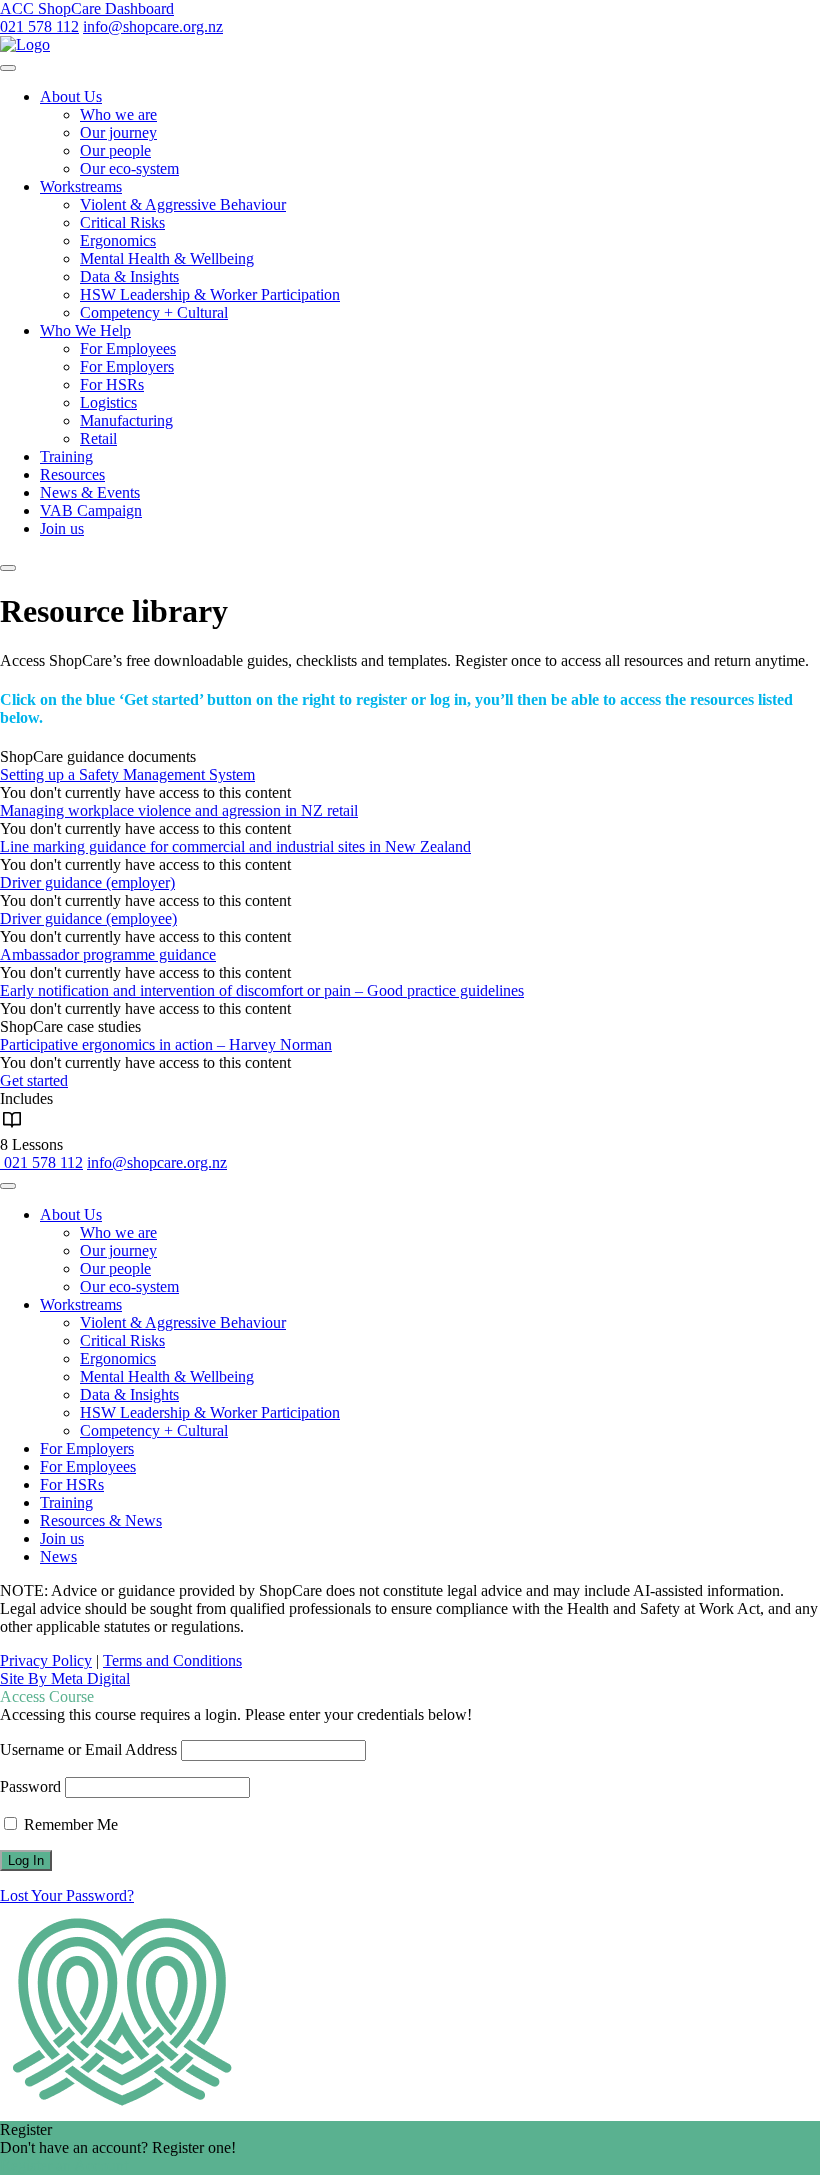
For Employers (127, 366)
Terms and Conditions (172, 1660)
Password (30, 1786)
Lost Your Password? (67, 1895)
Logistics (108, 402)
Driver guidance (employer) (87, 882)
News (58, 1556)
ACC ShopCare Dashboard (87, 8)
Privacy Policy (46, 1660)
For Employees (128, 348)
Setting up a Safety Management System (127, 774)
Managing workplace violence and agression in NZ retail (179, 810)
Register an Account (64, 2165)
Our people (115, 150)
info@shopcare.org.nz (153, 26)
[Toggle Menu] (8, 68)
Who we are (118, 114)
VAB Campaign (91, 510)
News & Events (90, 492)
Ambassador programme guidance (108, 954)
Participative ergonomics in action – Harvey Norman (166, 1044)
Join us (62, 528)
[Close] (8, 568)
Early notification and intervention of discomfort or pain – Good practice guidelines (262, 990)
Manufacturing (126, 420)
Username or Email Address (88, 1749)
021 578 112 (39, 26)
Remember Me (69, 1824)
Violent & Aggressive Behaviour (183, 204)
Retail (98, 438)
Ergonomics (118, 240)
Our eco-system (129, 168)
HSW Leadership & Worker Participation (210, 294)
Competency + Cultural (154, 312)
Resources (72, 474)
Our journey (118, 132)
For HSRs (112, 384)
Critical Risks (122, 222)
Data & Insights (129, 276)
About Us (71, 96)
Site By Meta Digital (65, 1678)
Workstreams (81, 186)
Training (66, 456)
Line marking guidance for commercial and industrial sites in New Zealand (235, 846)
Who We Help (85, 330)
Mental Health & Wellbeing (167, 258)
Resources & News (101, 1520)
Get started (34, 1080)
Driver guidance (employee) (88, 918)
